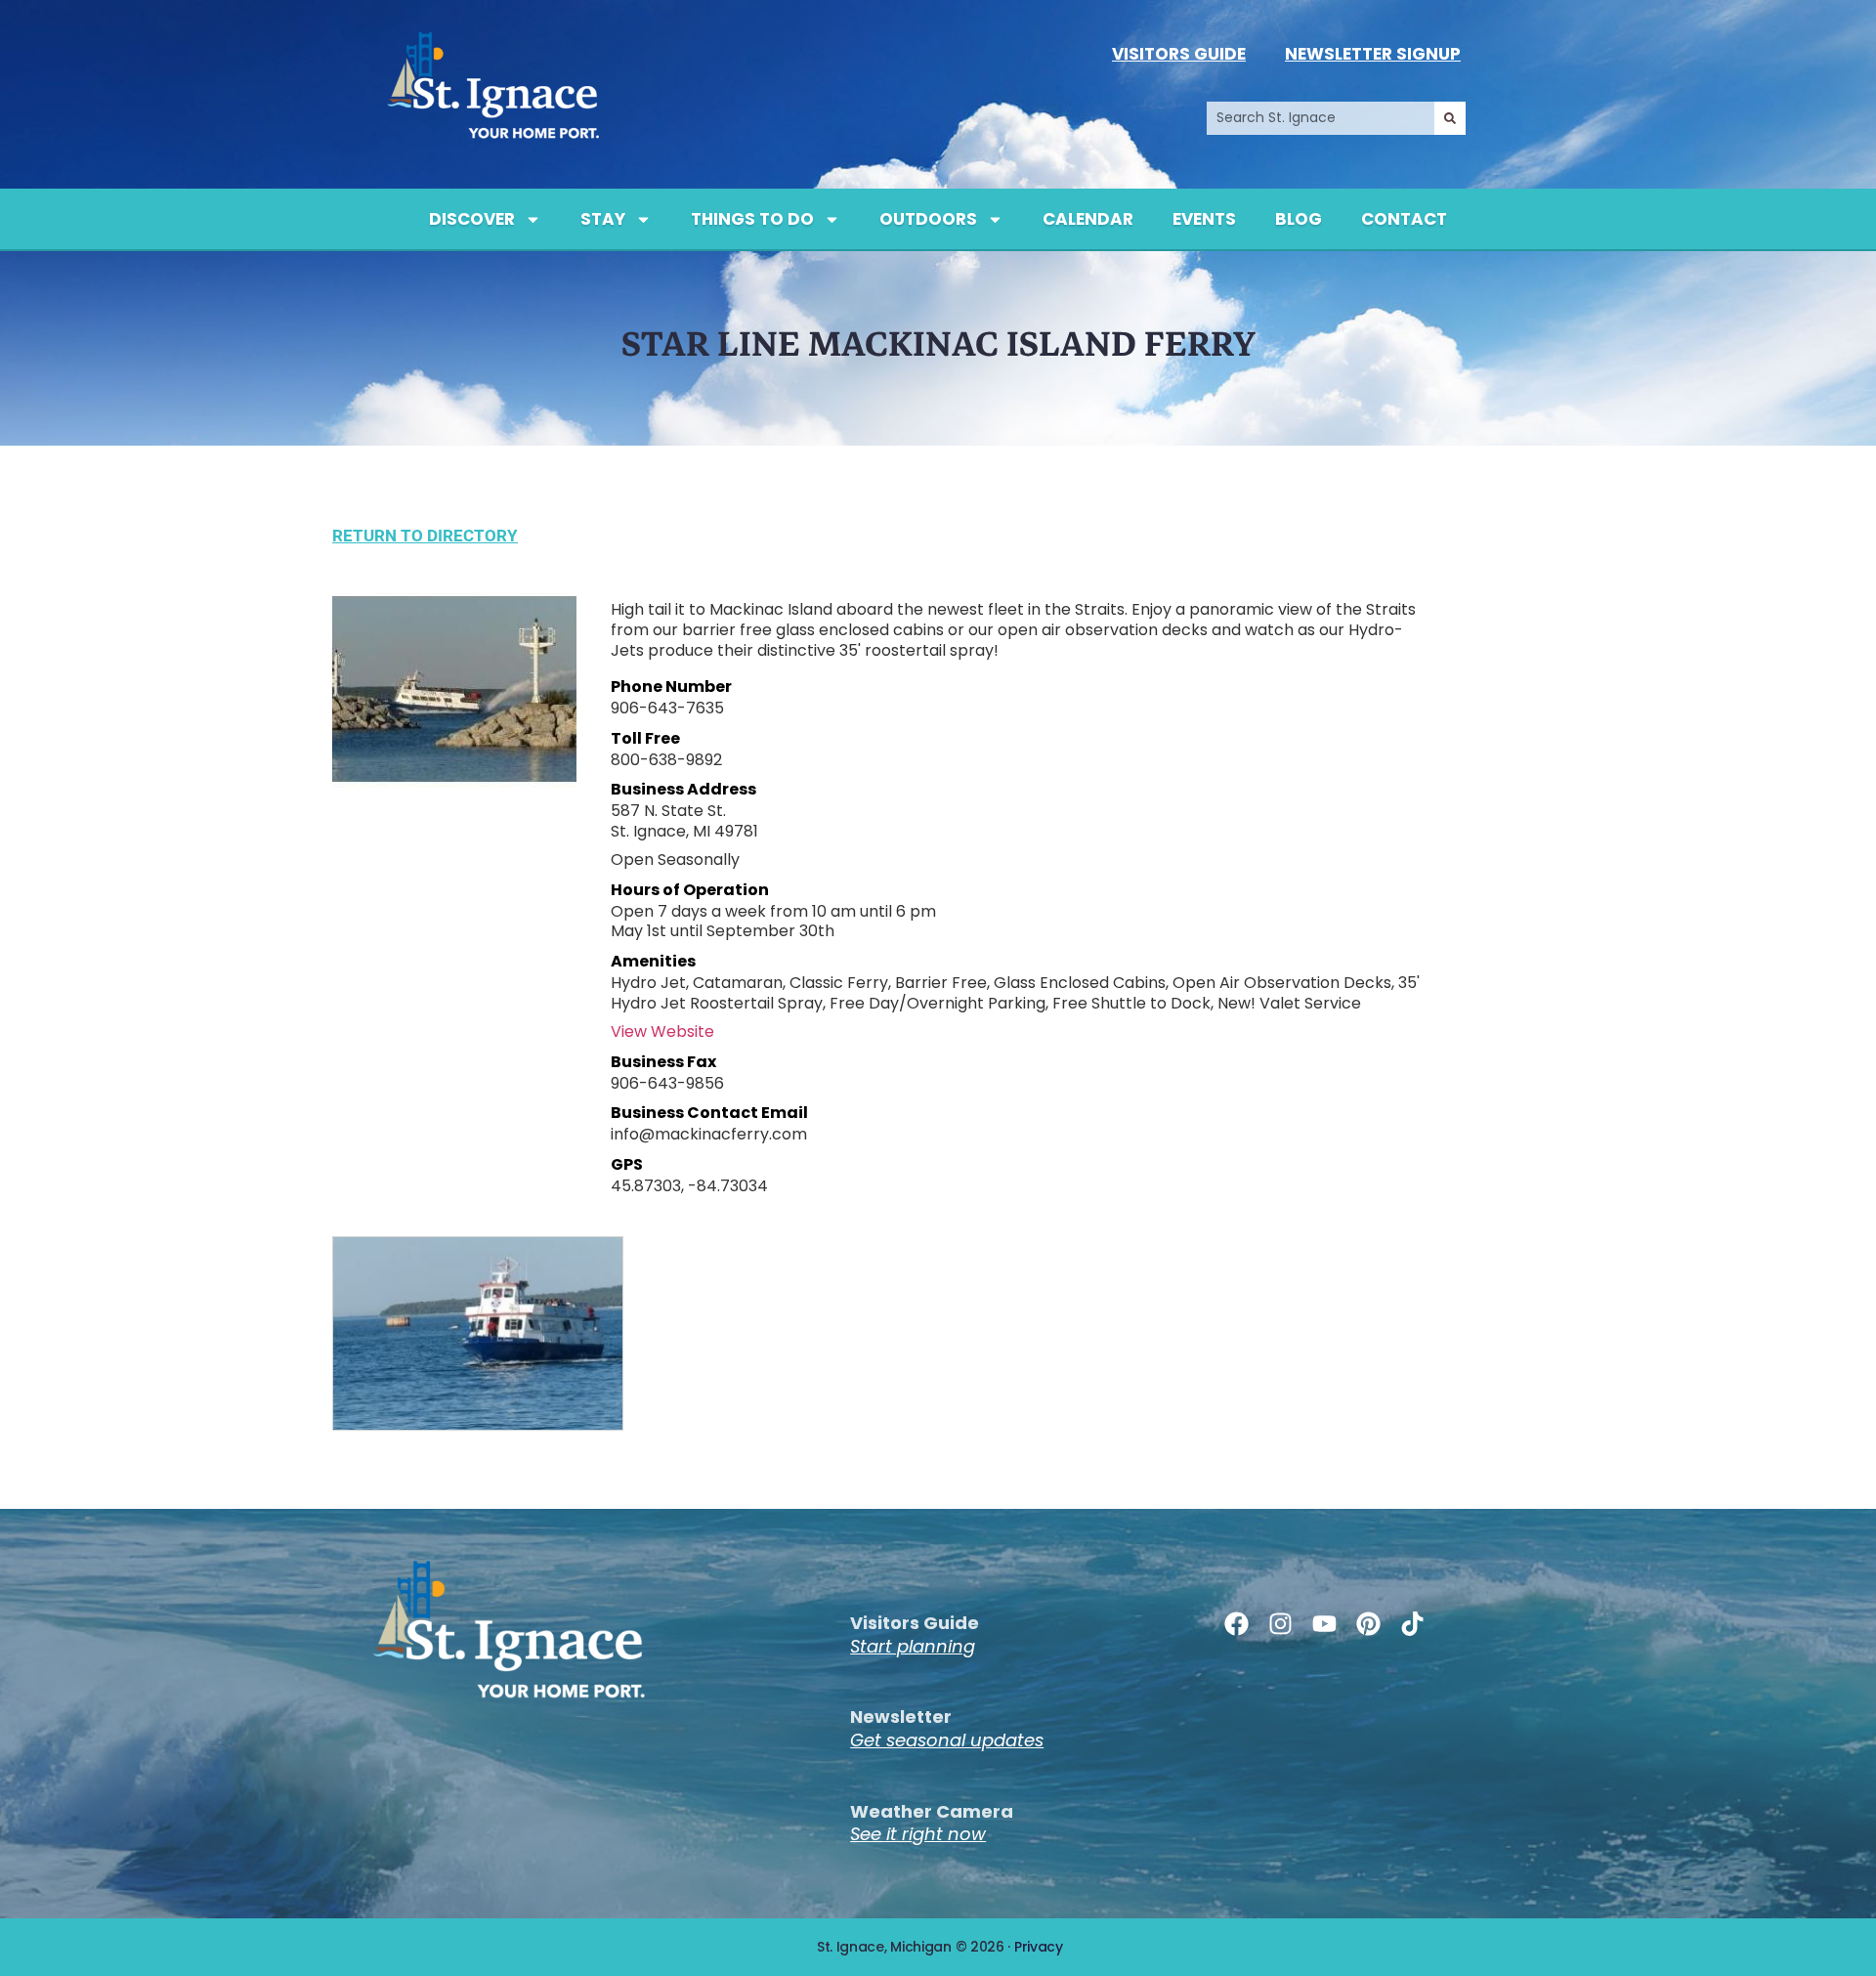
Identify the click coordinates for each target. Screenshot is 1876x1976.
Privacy (1039, 1947)
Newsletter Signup (1373, 54)
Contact (1404, 219)
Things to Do (752, 219)
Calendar (1088, 219)
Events (1204, 219)
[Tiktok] (1412, 1624)
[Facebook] (1236, 1624)
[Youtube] (1324, 1624)
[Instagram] (1280, 1624)
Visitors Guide (1179, 54)
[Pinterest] (1368, 1624)
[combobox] (1321, 118)
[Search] (1450, 118)
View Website (662, 1031)
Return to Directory (425, 536)
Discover (472, 219)
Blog (1299, 219)
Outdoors (928, 219)
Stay (603, 219)
